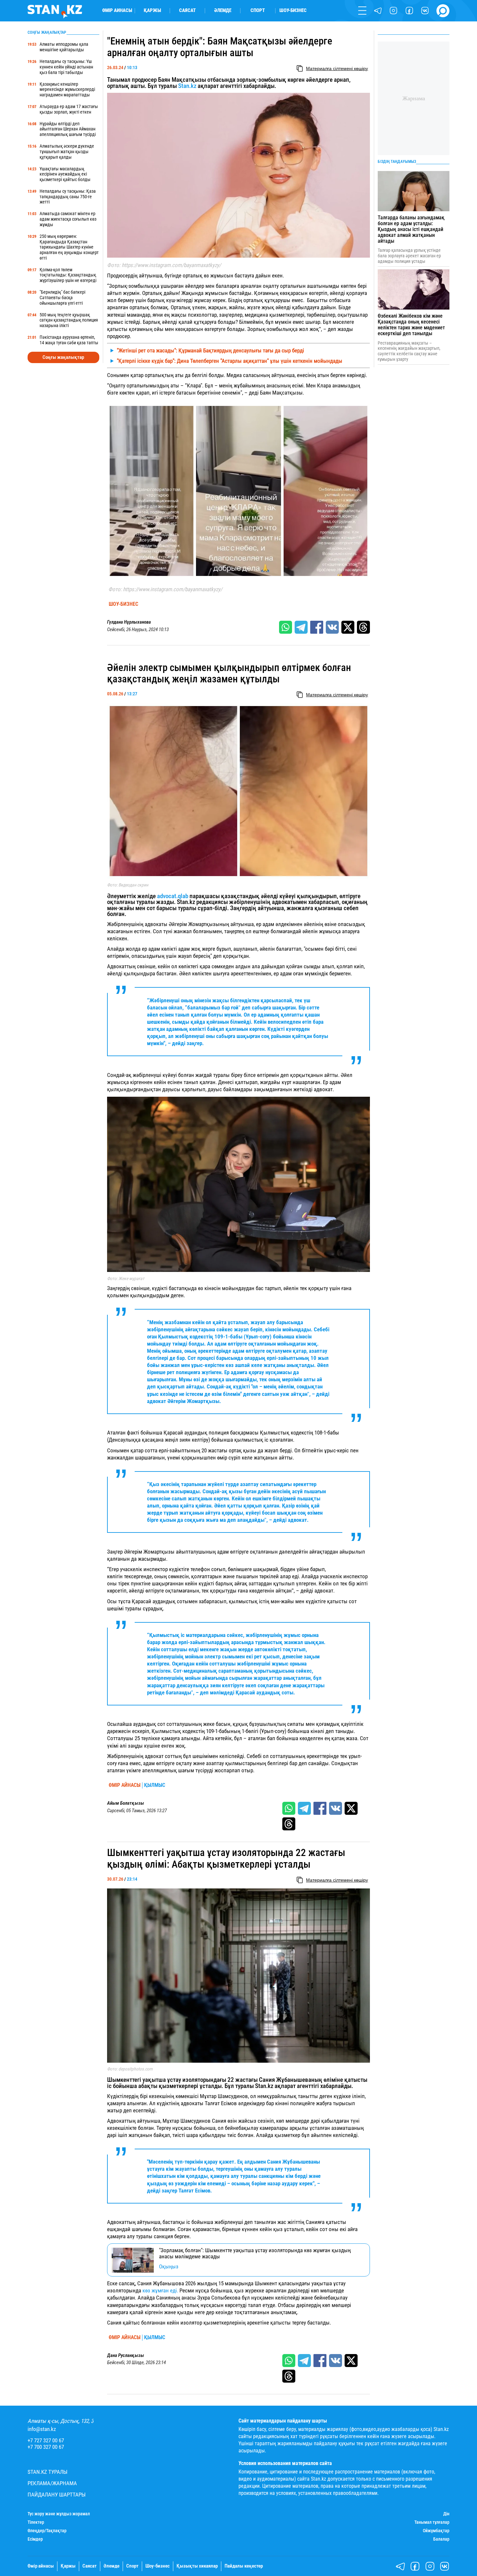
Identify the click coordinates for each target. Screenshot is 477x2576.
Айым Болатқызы (126, 1803)
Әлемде (223, 11)
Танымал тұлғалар (432, 2522)
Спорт (258, 11)
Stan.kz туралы (48, 2472)
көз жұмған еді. (160, 2290)
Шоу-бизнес (293, 11)
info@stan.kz (42, 2429)
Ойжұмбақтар (436, 2531)
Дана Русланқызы (126, 2356)
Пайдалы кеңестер (244, 2566)
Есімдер (35, 2539)
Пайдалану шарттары (57, 2495)
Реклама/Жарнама (52, 2483)
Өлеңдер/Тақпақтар (47, 2531)
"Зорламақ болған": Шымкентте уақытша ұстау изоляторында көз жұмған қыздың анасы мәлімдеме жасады (255, 2253)
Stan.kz (187, 86)
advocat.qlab (173, 896)
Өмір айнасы (117, 11)
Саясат (187, 11)
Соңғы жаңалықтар (63, 357)
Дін (446, 2514)
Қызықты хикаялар (197, 2566)
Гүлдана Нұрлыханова (129, 622)
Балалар (441, 2539)
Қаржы (152, 11)
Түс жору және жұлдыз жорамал (59, 2514)
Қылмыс (155, 1785)
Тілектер (36, 2522)
